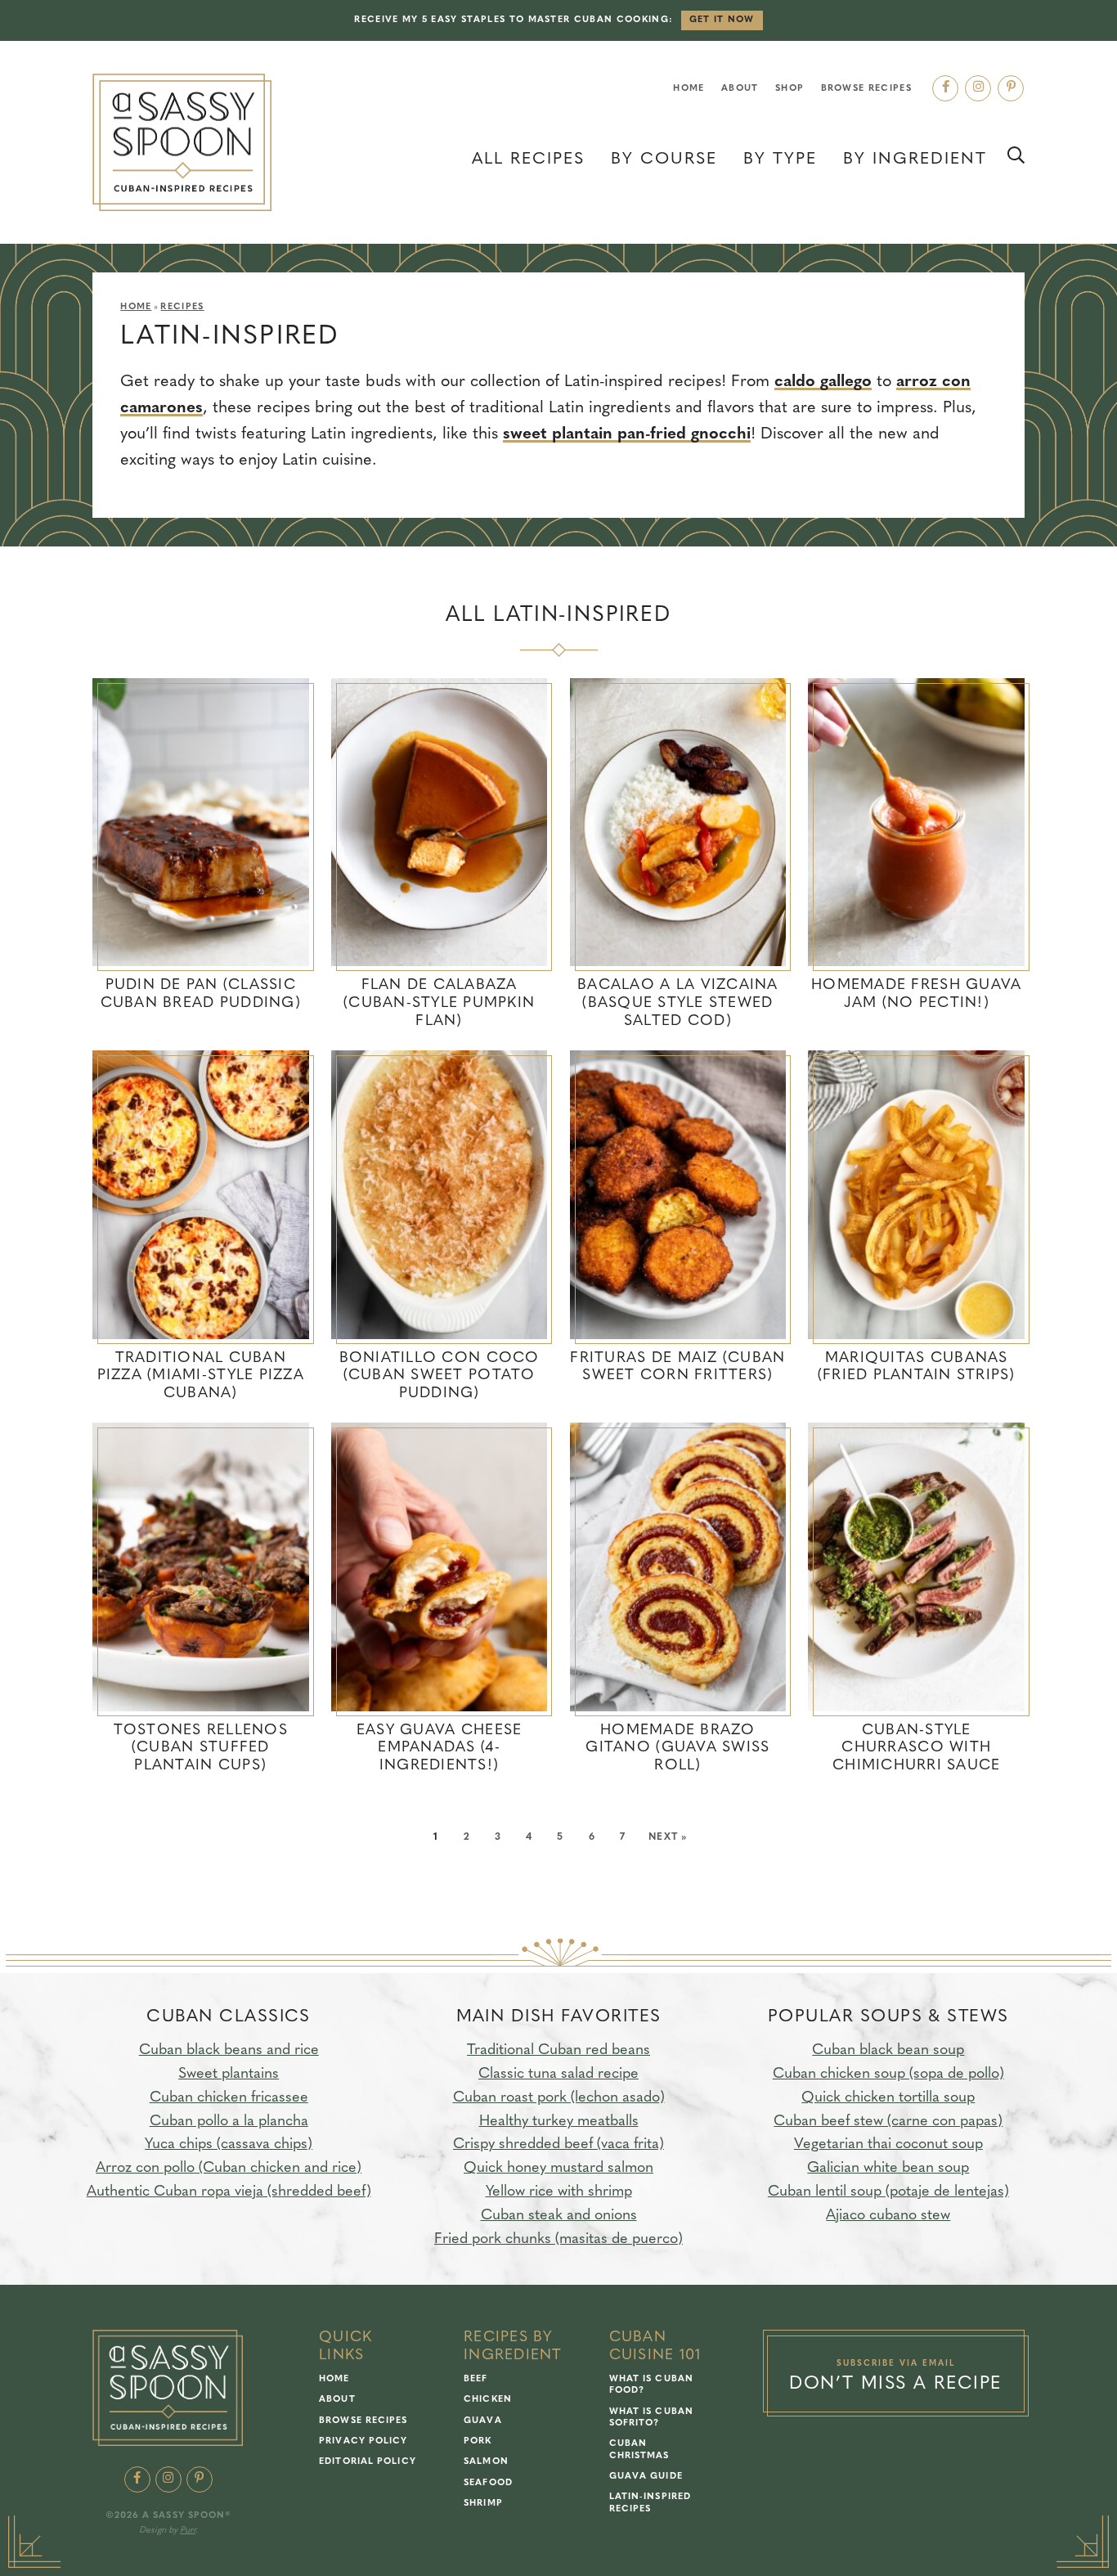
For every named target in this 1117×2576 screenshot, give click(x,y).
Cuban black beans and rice (229, 2051)
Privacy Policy (363, 2441)
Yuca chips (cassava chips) (229, 2145)
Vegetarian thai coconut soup (888, 2145)
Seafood (488, 2483)
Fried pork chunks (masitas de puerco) (558, 2240)
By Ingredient (915, 160)
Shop (790, 89)
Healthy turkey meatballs (559, 2122)
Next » (668, 1837)
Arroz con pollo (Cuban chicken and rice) (229, 2169)
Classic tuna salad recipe (558, 2075)
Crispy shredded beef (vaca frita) (558, 2145)
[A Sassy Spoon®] (182, 143)
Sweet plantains (229, 2075)
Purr (188, 2531)
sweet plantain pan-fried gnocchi (627, 434)
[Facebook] (945, 88)
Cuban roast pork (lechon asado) (559, 2098)
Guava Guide (646, 2477)
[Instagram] (978, 88)
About (740, 89)
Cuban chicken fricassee (229, 2098)
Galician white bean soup (888, 2169)
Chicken (488, 2400)
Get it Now (722, 20)
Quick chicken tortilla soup (888, 2098)
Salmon (486, 2462)
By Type (780, 160)
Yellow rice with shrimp (559, 2192)
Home (689, 89)
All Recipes (528, 160)
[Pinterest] (1011, 88)
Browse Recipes (866, 89)
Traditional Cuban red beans (558, 2051)
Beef (476, 2379)
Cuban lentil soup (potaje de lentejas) (888, 2192)
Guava (483, 2421)
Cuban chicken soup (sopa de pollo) (888, 2075)
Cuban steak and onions (559, 2216)
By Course (664, 160)
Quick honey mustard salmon (558, 2169)
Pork (478, 2441)
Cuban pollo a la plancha (229, 2122)
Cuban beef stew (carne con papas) (888, 2122)
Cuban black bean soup (888, 2051)
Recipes (182, 307)
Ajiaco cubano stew (888, 2216)
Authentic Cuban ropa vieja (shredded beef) (229, 2192)
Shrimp (483, 2504)
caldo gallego (823, 382)
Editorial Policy (368, 2462)
